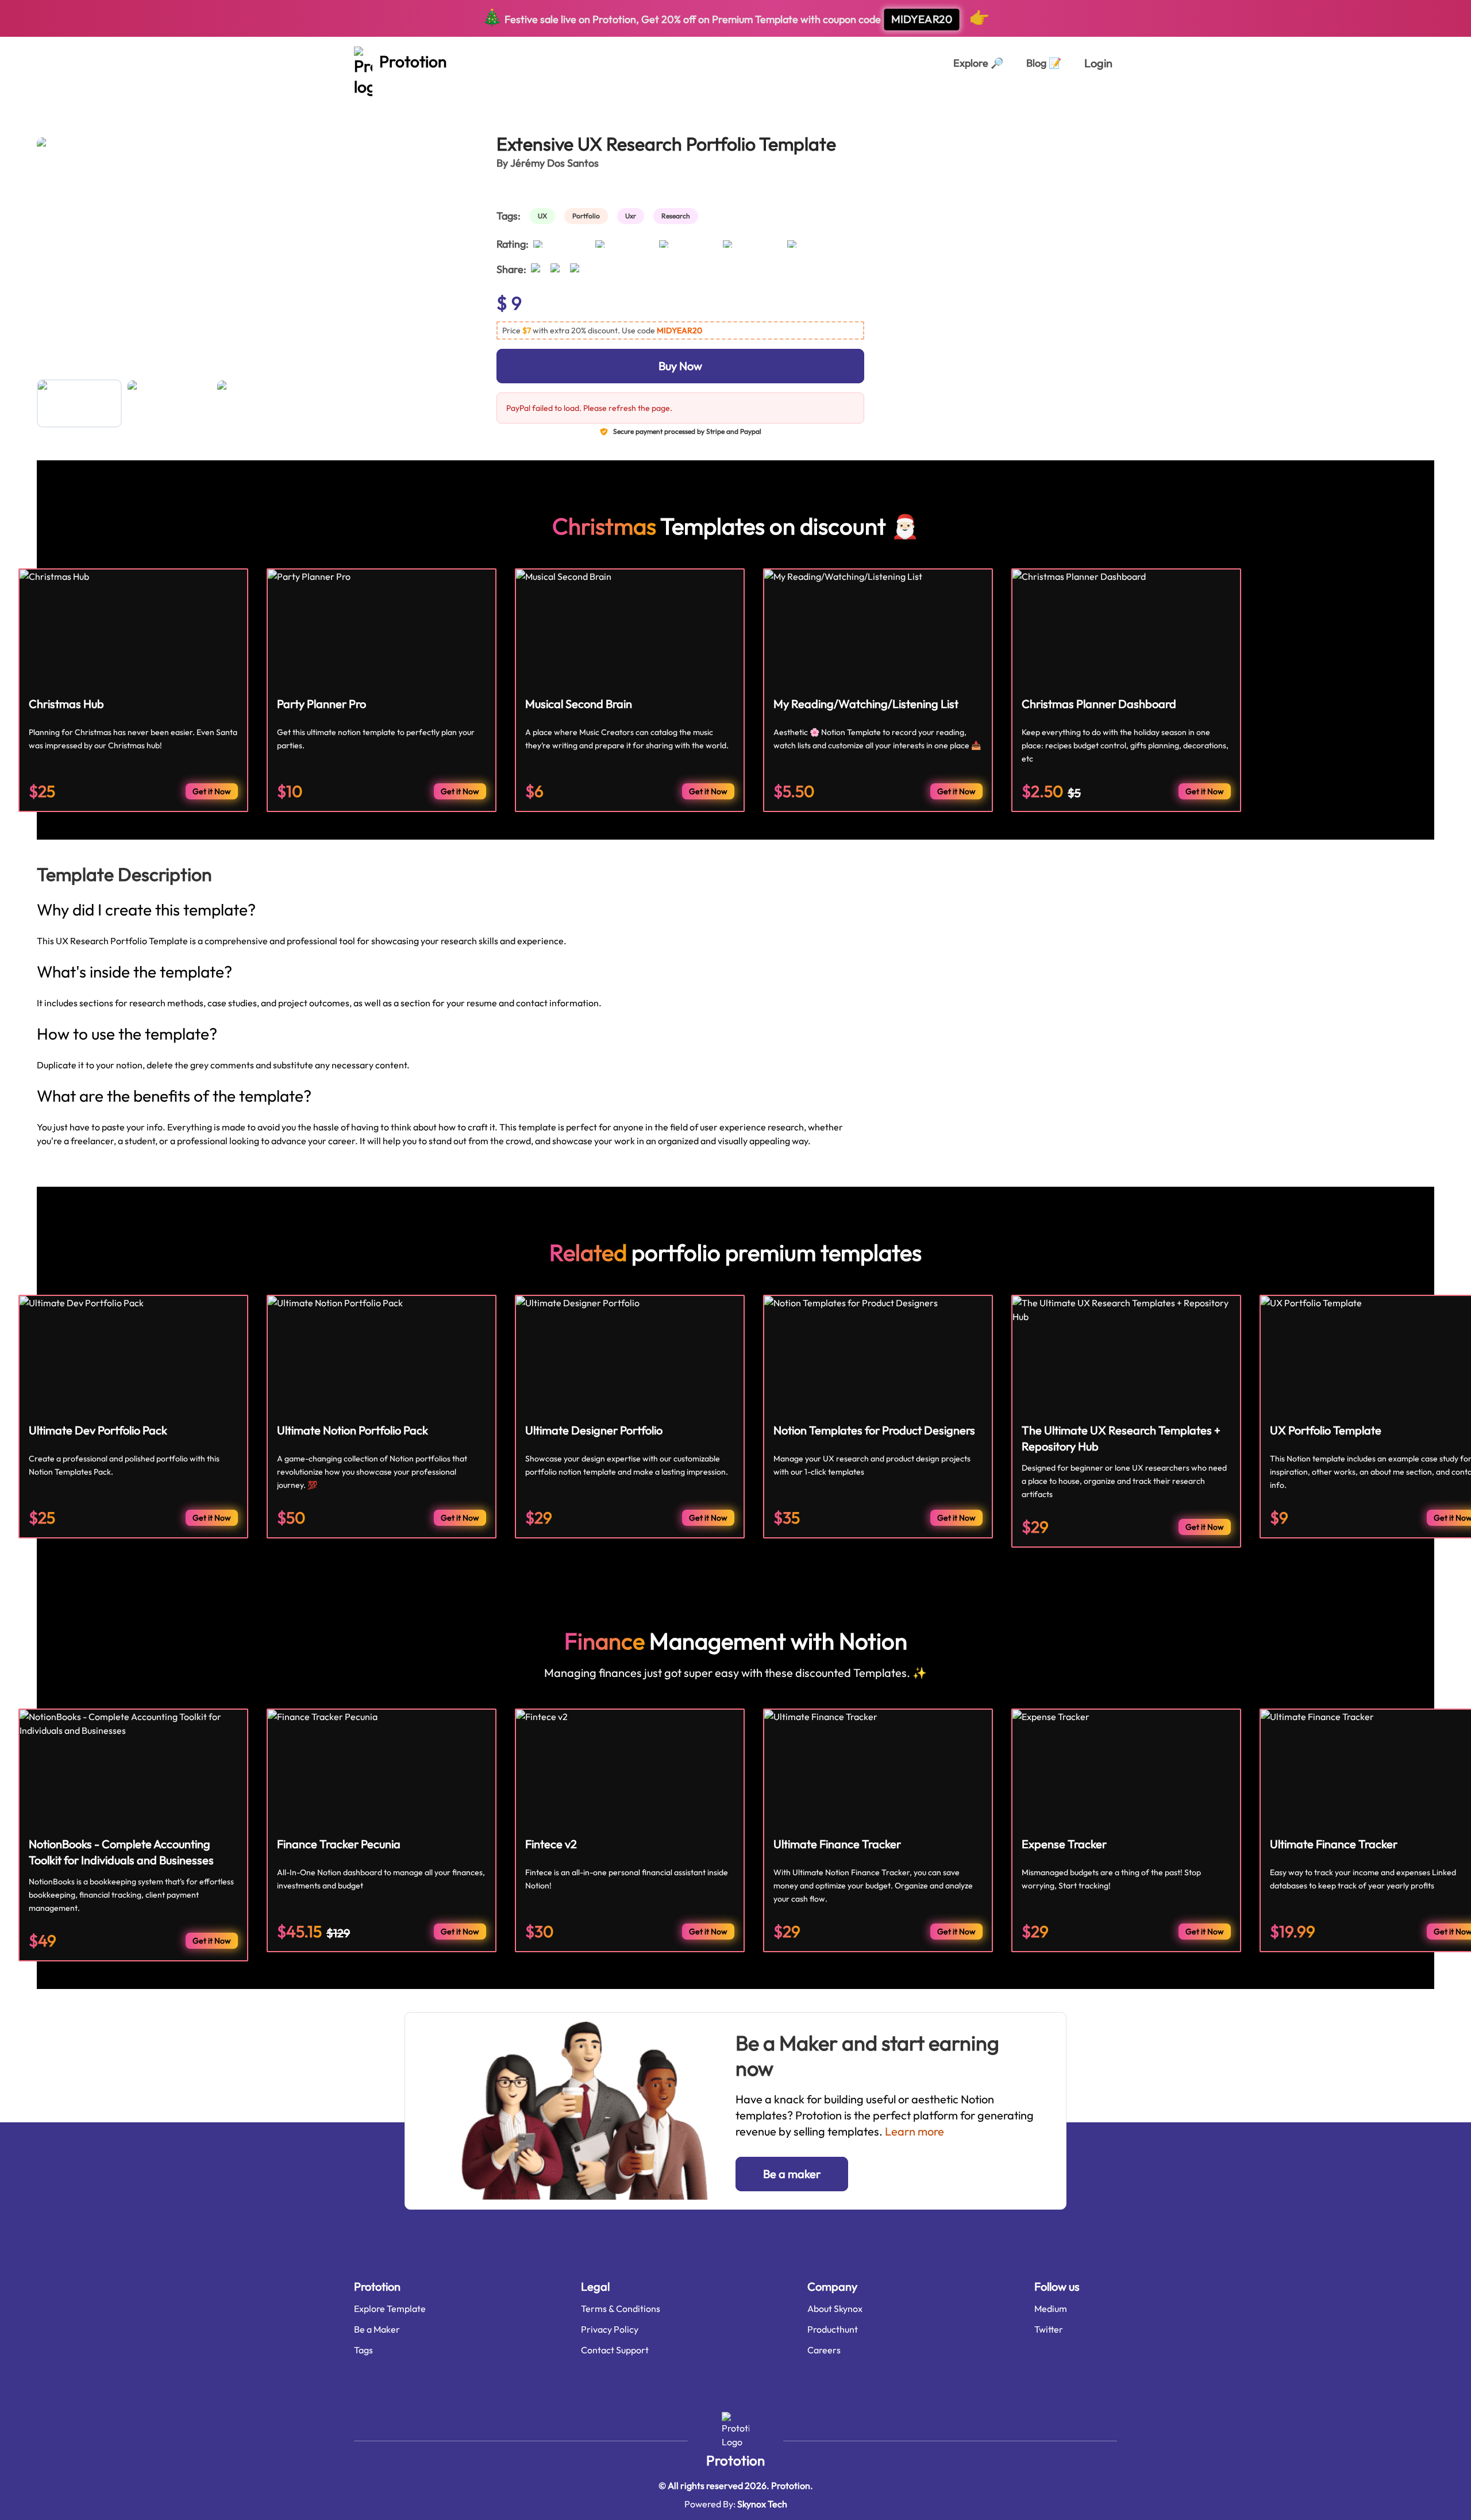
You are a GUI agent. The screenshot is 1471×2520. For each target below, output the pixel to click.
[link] (545, 216)
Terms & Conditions (621, 2309)
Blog (1044, 63)
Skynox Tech (762, 2504)
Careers (824, 2350)
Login (1098, 63)
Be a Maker (377, 2329)
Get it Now (212, 791)
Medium (1051, 2309)
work (116, 102)
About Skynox (835, 2309)
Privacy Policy (610, 2329)
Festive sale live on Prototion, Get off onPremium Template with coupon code (736, 17)
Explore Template (390, 2309)
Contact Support (615, 2350)
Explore (978, 63)
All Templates (65, 102)
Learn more (914, 2131)
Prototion (735, 2460)
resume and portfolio (185, 102)
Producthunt (833, 2329)
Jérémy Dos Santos (554, 163)
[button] (680, 330)
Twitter (1049, 2329)
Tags (363, 2350)
